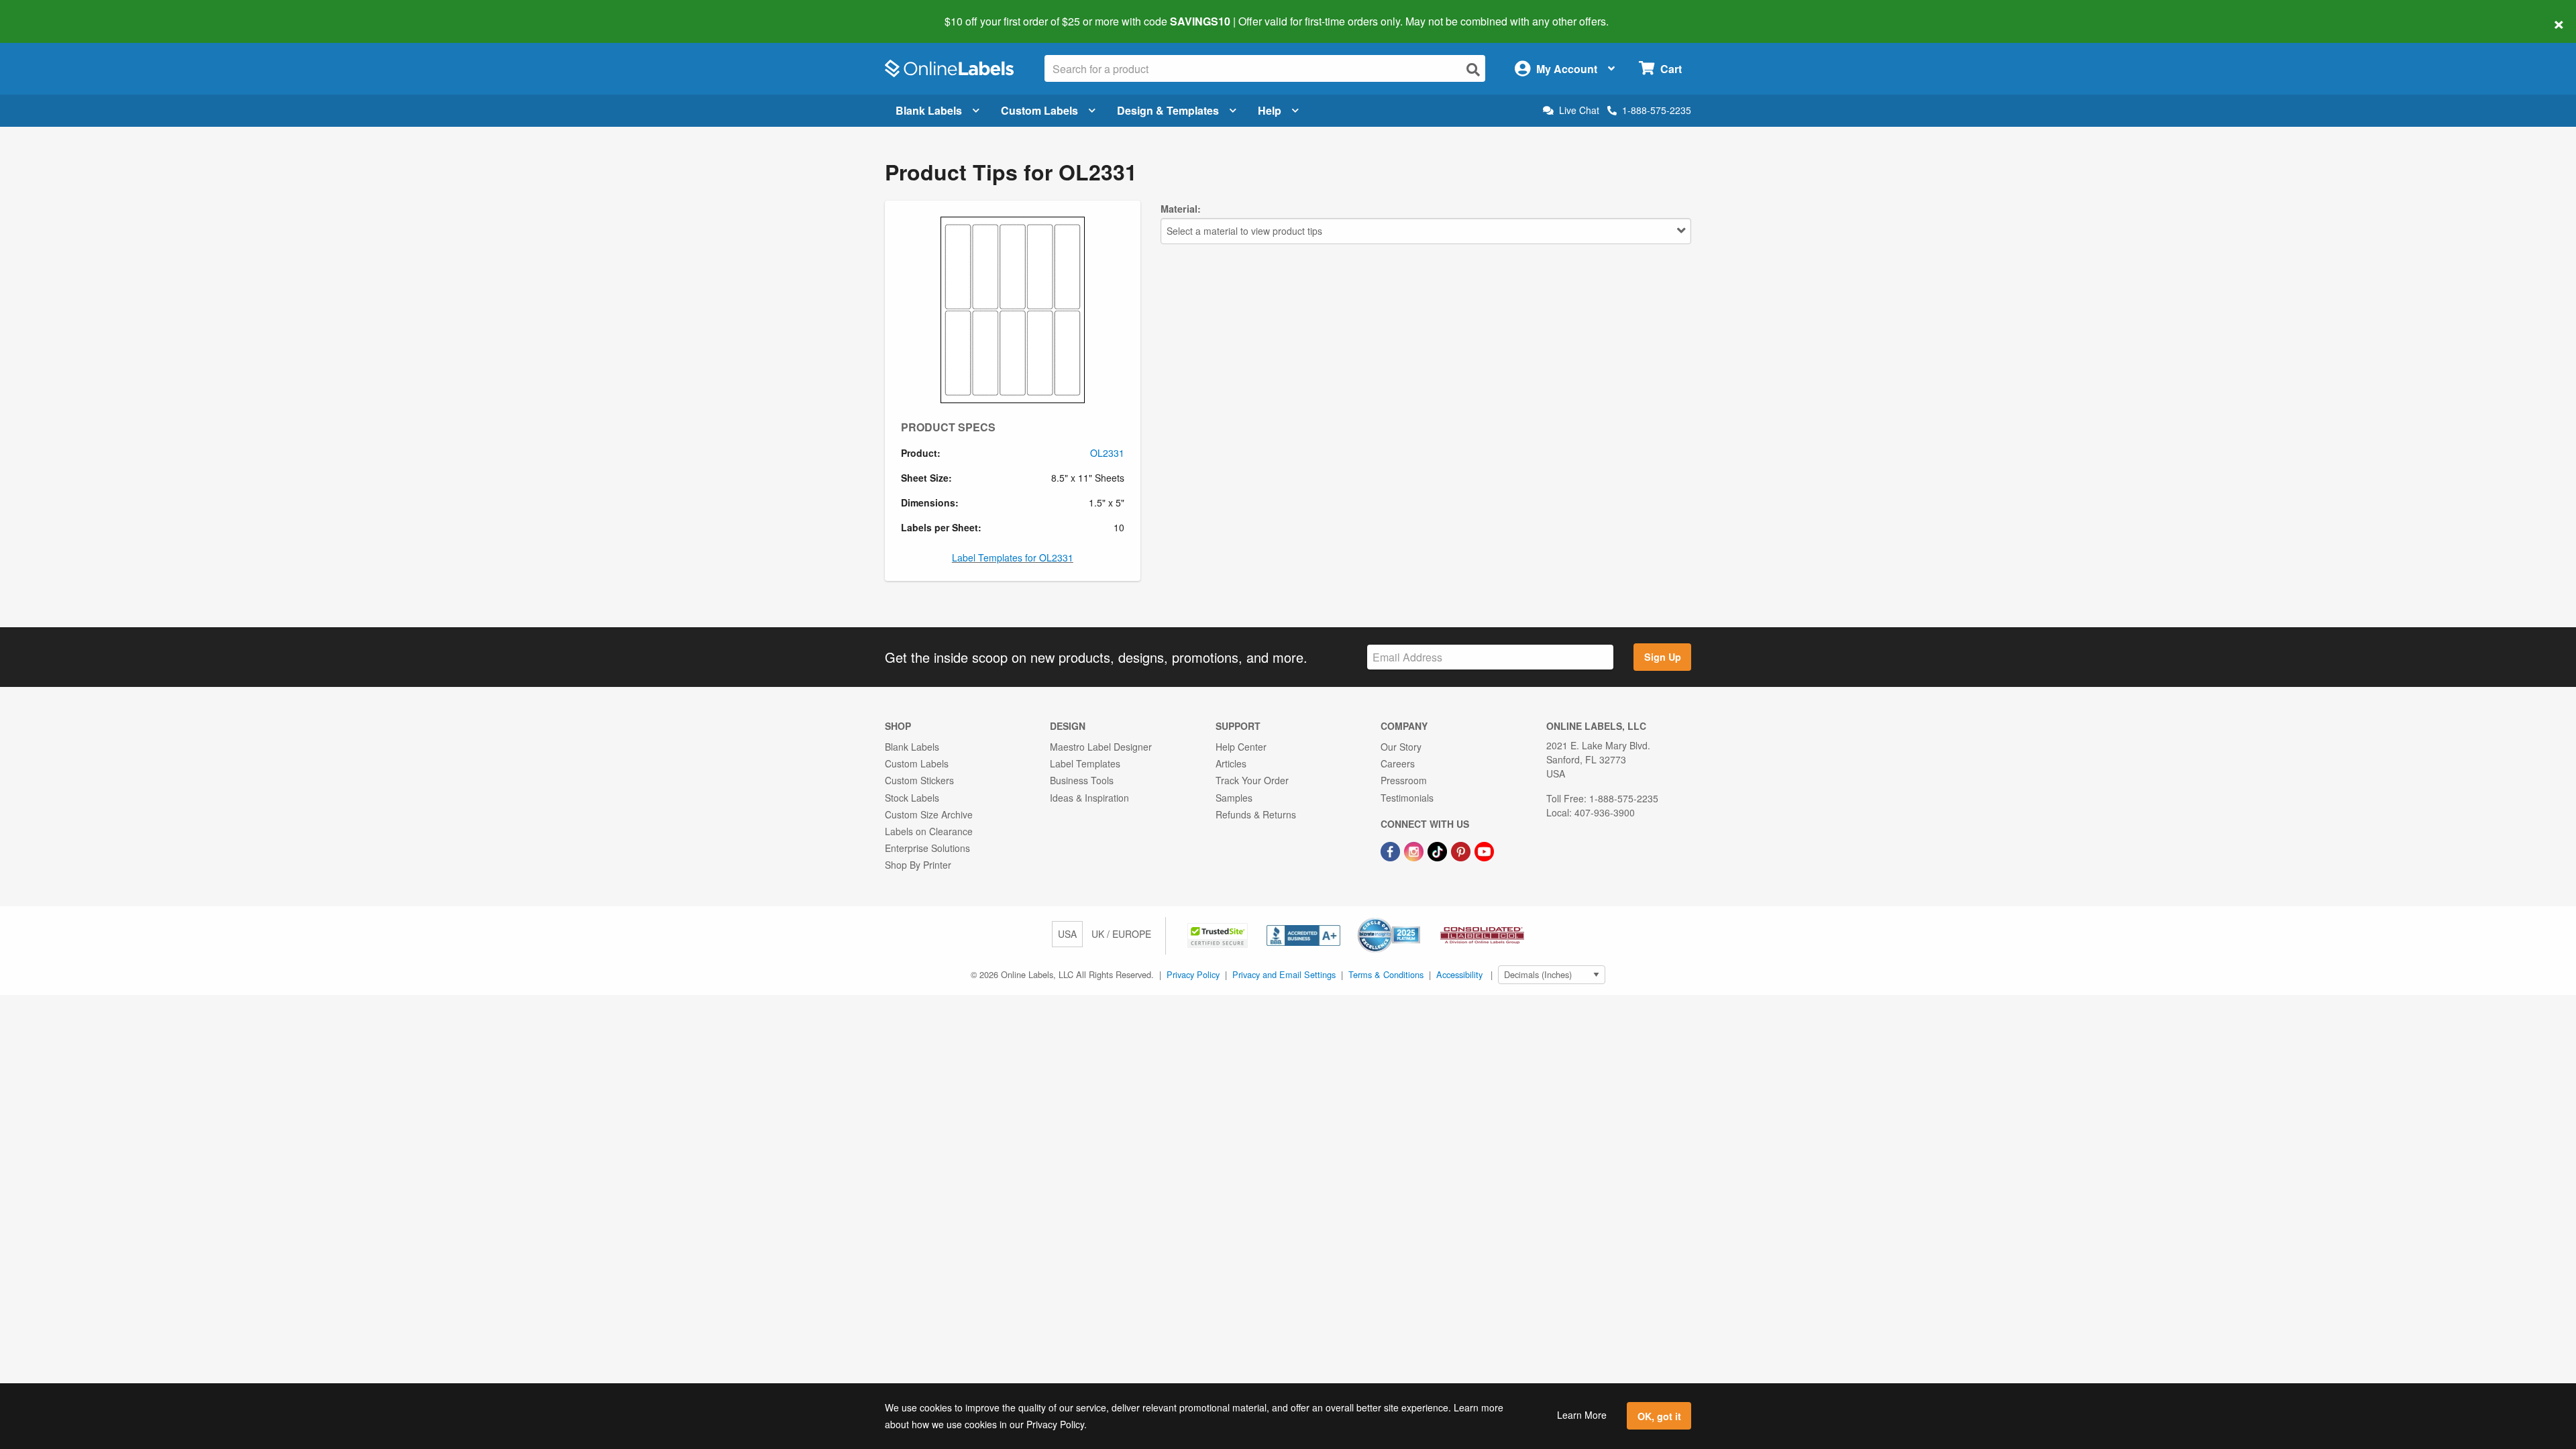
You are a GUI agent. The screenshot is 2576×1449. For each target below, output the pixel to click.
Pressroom (1404, 780)
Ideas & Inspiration (1089, 798)
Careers (1398, 763)
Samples (1234, 798)
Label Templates (1085, 763)
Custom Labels (1039, 110)
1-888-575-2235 (1657, 110)
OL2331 (1107, 453)
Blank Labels (929, 110)
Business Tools (1082, 780)
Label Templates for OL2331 (1013, 557)
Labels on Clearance (929, 831)
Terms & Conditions (1386, 974)
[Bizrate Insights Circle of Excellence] (1415, 919)
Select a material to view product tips (1244, 231)
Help (1270, 110)
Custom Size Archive (929, 814)
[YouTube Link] (1484, 850)
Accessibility (1459, 974)
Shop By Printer (918, 865)
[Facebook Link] (1392, 850)
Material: (1181, 209)
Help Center (1241, 747)
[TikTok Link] (1439, 850)
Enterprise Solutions (927, 848)
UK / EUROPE (1121, 934)
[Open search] (1473, 69)
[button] (1219, 934)
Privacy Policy (1193, 974)
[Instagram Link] (1415, 850)
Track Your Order (1252, 780)
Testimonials (1407, 798)
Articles (1231, 763)
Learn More (1582, 1415)
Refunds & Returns (1256, 814)
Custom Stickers (919, 780)
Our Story (1401, 747)
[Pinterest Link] (1462, 850)
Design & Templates (1168, 110)
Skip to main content (49, 12)
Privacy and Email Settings (1284, 974)
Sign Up (1663, 657)
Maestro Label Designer (1101, 747)
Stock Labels (912, 798)
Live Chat (1579, 110)
